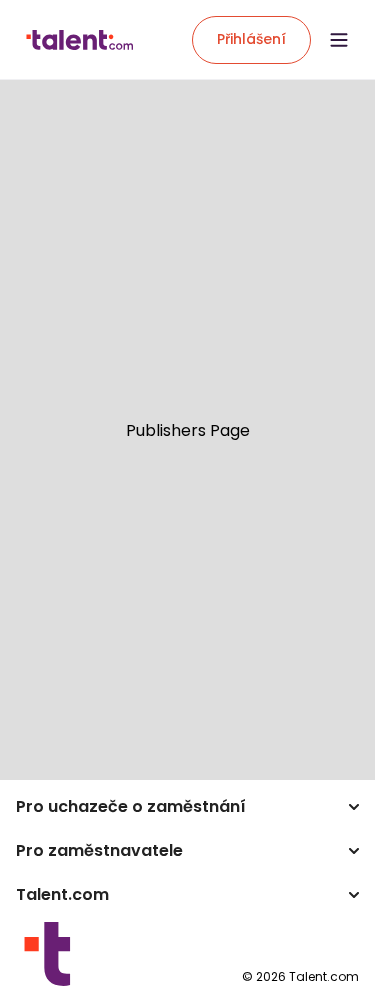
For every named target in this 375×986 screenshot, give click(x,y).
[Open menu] (339, 40)
